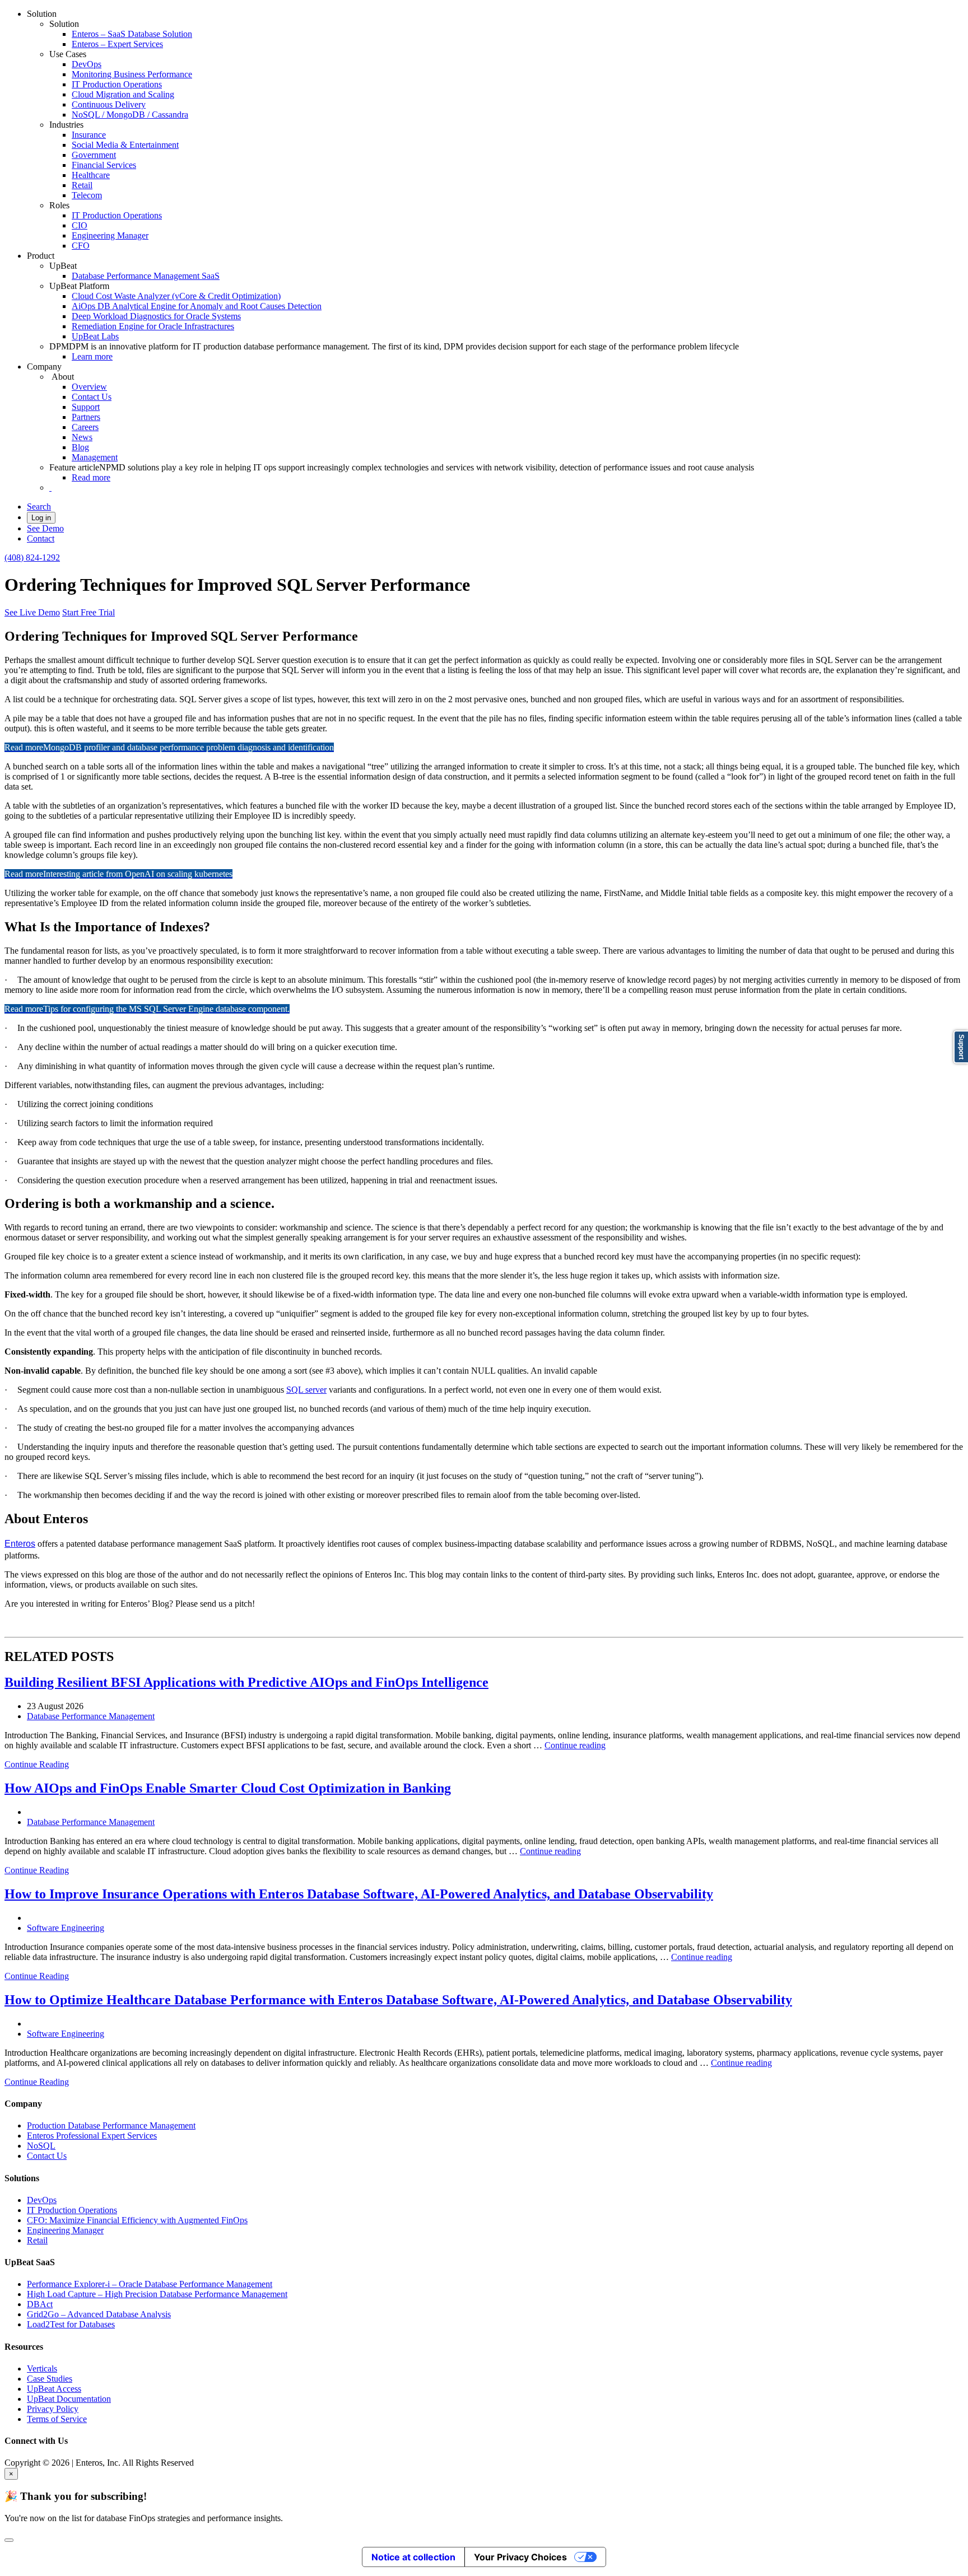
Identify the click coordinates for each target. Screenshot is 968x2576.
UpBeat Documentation (69, 2399)
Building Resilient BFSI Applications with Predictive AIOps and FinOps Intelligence (246, 1682)
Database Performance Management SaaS (146, 276)
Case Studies (50, 2379)
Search (39, 507)
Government (94, 155)
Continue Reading (37, 1764)
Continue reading (575, 1745)
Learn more (92, 356)
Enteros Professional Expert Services (92, 2136)
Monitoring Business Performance (132, 74)
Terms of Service (57, 2419)
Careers (85, 427)
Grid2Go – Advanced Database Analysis (99, 2314)
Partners (86, 417)
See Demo (45, 528)
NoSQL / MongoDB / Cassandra (130, 115)
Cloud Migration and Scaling (123, 94)
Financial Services (104, 165)
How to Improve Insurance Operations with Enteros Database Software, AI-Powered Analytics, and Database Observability (359, 1894)
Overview (89, 387)
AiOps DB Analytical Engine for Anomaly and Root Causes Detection (197, 306)
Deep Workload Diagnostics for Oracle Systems (156, 316)
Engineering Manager (110, 235)
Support (86, 407)
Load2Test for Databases (71, 2324)
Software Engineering (66, 1928)
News (82, 437)
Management (95, 457)
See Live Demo (32, 612)
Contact (41, 538)
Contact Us (92, 397)
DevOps (87, 64)
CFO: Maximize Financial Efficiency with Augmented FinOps (137, 2220)
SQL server (306, 1390)
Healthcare (91, 175)
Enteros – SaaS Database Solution (132, 34)
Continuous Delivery (109, 104)
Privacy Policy (53, 2409)
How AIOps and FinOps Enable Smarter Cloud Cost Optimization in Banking (228, 1788)
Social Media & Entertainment (125, 145)
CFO (81, 246)
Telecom (87, 195)
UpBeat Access (54, 2389)
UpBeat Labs (95, 336)
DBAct (40, 2304)
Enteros (20, 1544)
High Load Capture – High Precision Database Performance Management (157, 2294)
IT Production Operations (117, 84)
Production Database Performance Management (111, 2125)
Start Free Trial (89, 612)
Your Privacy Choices (520, 2557)
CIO (80, 225)
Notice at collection (413, 2557)
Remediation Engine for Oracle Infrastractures (153, 326)
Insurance (89, 135)
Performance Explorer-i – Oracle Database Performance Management (150, 2284)
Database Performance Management (91, 1716)
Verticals (42, 2369)
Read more (91, 477)
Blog (80, 447)
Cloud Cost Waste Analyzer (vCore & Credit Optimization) (176, 296)
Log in (41, 518)
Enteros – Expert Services (117, 44)
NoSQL (41, 2146)
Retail (82, 185)
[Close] (9, 2540)
